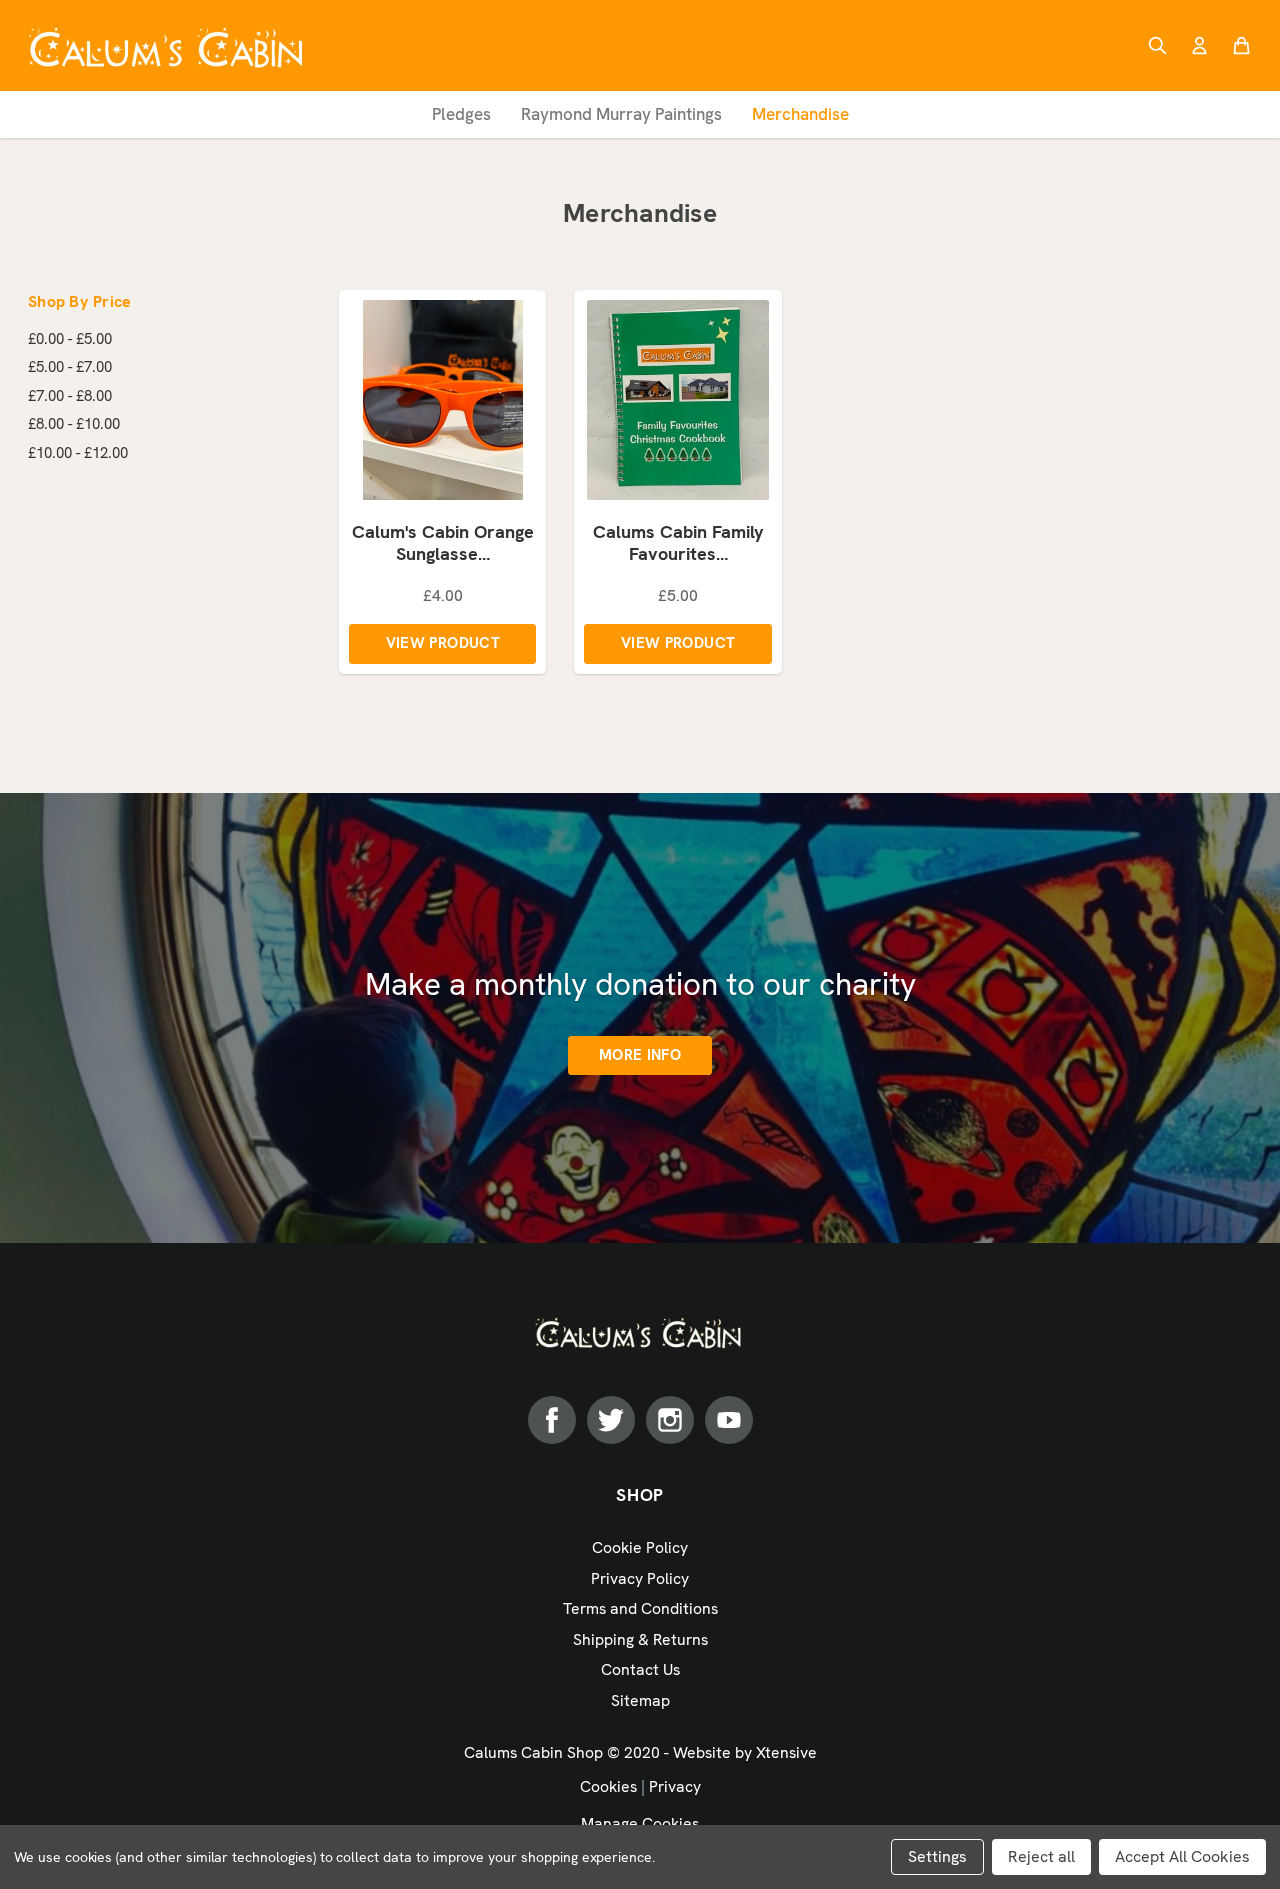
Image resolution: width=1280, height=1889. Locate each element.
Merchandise (800, 114)
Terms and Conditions (640, 1608)
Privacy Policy (640, 1578)
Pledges (461, 114)
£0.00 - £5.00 (70, 339)
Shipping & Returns (640, 1639)
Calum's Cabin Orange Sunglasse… (443, 543)
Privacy (675, 1786)
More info (640, 1055)
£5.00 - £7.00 (70, 367)
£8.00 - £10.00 (74, 424)
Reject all (1041, 1856)
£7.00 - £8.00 (70, 396)
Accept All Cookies (1182, 1856)
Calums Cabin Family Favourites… (678, 543)
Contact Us (640, 1669)
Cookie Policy (640, 1547)
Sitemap (640, 1700)
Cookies (608, 1786)
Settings (937, 1856)
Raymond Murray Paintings (621, 114)
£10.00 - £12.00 (78, 453)
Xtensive (786, 1752)
